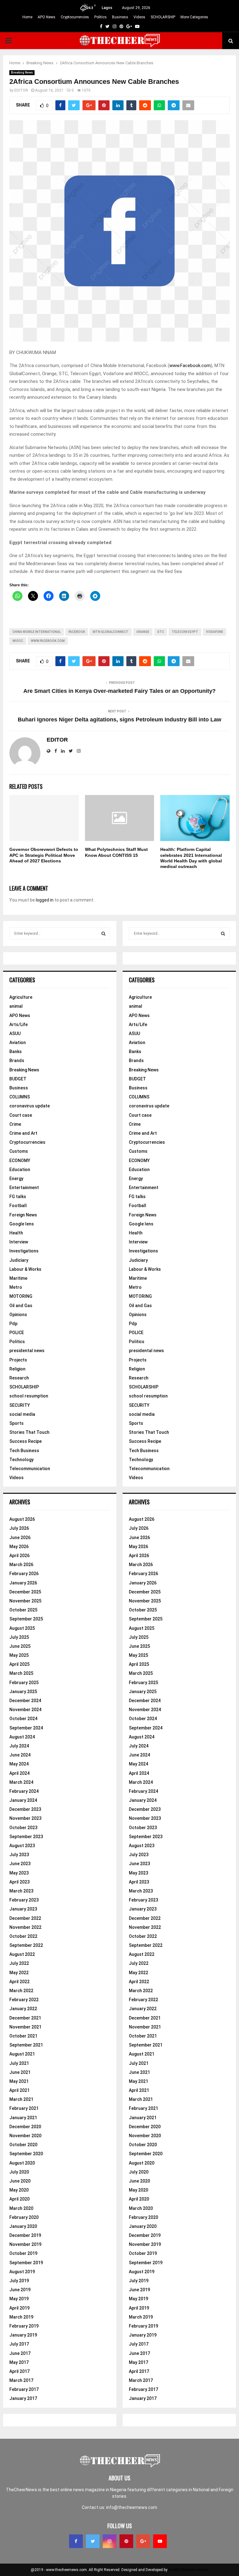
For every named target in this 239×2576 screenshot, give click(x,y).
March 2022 (21, 1991)
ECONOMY (20, 1161)
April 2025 (19, 1664)
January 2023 (23, 1909)
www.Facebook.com (190, 366)
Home (27, 17)
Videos (139, 17)
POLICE (17, 1333)
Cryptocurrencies (75, 17)
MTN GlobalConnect (111, 632)
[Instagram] (110, 2541)
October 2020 (23, 2145)
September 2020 (26, 2154)
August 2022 (22, 1954)
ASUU (15, 1034)
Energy (16, 1179)
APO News (47, 17)
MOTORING (21, 1296)
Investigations (24, 1251)
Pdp (13, 1324)
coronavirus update (30, 1106)
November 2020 (25, 2136)
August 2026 (22, 1519)
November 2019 (25, 2244)
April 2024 (19, 1773)
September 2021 (26, 2045)
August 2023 (22, 1846)
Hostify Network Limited (188, 2570)
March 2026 (21, 1565)
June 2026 (20, 1538)
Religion (17, 1369)
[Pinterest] (126, 2541)
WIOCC (18, 641)
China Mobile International (37, 632)
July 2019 (19, 2281)
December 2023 (25, 1809)
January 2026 (23, 1583)
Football (18, 1206)
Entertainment (24, 1188)
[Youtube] (160, 2541)
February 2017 (24, 2389)
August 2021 (22, 2054)
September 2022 (26, 1945)
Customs (19, 1151)
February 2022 (24, 2000)
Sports (16, 1423)
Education (20, 1170)
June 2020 (20, 2181)
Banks (16, 1052)
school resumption (29, 1396)
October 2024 (23, 1719)
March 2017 (21, 2380)
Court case (21, 1115)
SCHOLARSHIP (163, 17)
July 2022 (19, 1963)
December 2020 (25, 2127)
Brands (17, 1061)
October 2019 (23, 2253)
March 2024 (21, 1782)
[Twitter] (93, 2541)
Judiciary (19, 1260)
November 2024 (25, 1710)
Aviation (18, 1043)
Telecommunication (30, 1469)
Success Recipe (26, 1441)
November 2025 (25, 1601)
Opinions (18, 1315)
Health (16, 1233)
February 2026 (24, 1574)
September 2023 (26, 1837)
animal (16, 1006)
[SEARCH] (103, 934)
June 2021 (20, 2072)
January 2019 (23, 2335)
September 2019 (26, 2263)
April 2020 (19, 2199)
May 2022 (19, 1973)
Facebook (77, 632)
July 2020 (19, 2172)
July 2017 (19, 2344)
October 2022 (23, 1936)
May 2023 (19, 1873)
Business (120, 17)
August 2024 (22, 1737)
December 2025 (25, 1592)
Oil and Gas (21, 1306)
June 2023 (20, 1864)
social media (22, 1414)
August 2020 (22, 2163)
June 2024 (20, 1755)
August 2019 (22, 2272)
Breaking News (22, 73)
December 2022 (25, 1918)
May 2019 (19, 2299)
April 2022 (19, 1982)
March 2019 (21, 2317)
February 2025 (24, 1683)
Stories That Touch (29, 1432)
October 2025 (23, 1610)
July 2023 (19, 1855)
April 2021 (19, 2090)
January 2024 (23, 1800)
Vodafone (215, 632)
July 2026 (19, 1528)
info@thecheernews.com (132, 2507)
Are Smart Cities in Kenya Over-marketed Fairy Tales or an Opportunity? (119, 691)
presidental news (27, 1351)
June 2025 (20, 1646)
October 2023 (23, 1828)
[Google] (143, 2541)
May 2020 (19, 2190)
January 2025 (23, 1692)
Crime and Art (23, 1133)
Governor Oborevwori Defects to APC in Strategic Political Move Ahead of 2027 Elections (44, 855)
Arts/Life (19, 1024)
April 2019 (19, 2308)
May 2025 (19, 1655)
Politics (101, 17)
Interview (19, 1242)
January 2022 (23, 2009)
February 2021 (24, 2108)
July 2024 (19, 1746)
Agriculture (21, 997)
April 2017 (19, 2371)
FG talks (18, 1197)
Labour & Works (25, 1269)
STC (161, 632)
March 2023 (21, 1891)
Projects (18, 1360)
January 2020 (23, 2226)
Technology (21, 1460)
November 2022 (25, 1927)
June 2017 (20, 2353)
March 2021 (21, 2099)
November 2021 (25, 2027)
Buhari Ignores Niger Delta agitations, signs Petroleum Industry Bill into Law (119, 720)
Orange (143, 632)
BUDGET (18, 1079)
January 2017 (23, 2398)
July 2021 (19, 2063)
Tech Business (24, 1451)
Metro (16, 1287)
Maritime (18, 1278)
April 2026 (19, 1556)
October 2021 (23, 2036)
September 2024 (26, 1728)
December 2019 (25, 2235)
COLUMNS (20, 1097)
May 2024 (19, 1764)
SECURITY (20, 1405)
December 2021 (25, 2018)
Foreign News (23, 1215)
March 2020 (21, 2208)
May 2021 (19, 2081)
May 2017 (19, 2362)
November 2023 (25, 1818)
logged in (45, 900)
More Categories (194, 17)
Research (19, 1378)
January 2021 (23, 2118)
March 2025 (21, 1673)
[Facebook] (76, 2541)
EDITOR (21, 90)
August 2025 (22, 1628)
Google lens (22, 1224)
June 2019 (20, 2290)
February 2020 (24, 2217)
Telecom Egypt (185, 632)
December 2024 (25, 1701)
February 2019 (24, 2326)
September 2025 (26, 1619)
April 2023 (19, 1882)
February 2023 (24, 1900)
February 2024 (24, 1791)
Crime (15, 1124)
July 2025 (19, 1637)
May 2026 (19, 1547)
